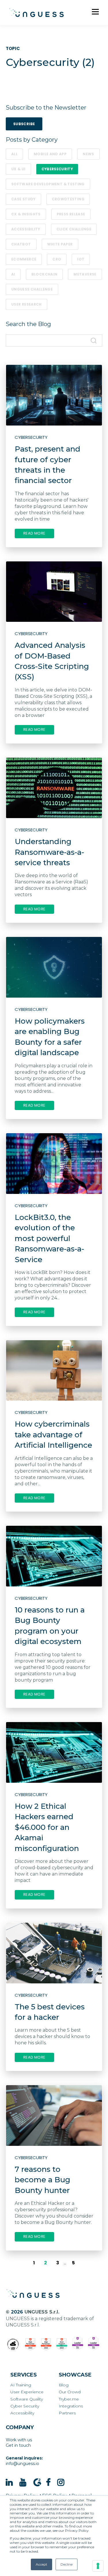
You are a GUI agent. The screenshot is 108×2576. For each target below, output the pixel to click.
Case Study (23, 199)
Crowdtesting (68, 199)
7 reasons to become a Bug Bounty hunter (42, 2180)
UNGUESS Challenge (32, 289)
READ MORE (34, 533)
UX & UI (18, 169)
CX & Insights (26, 214)
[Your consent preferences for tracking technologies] (98, 2566)
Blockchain (44, 274)
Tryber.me (69, 2399)
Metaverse (85, 274)
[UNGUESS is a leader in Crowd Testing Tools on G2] (30, 2344)
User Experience (27, 2392)
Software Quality (27, 2399)
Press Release (71, 214)
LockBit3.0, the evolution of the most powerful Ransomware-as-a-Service (49, 1238)
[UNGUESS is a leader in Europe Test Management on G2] (78, 2344)
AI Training (21, 2385)
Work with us (19, 2440)
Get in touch (18, 2445)
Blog (64, 2385)
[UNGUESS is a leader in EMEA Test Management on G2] (94, 2344)
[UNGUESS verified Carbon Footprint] (13, 2344)
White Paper (60, 244)
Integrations (71, 2406)
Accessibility (26, 229)
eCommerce (24, 259)
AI (13, 274)
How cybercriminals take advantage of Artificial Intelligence (53, 1435)
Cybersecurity (57, 169)
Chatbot (21, 244)
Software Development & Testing (48, 184)
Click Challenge (74, 229)
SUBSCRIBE (24, 124)
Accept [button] (41, 2564)
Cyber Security (25, 2406)
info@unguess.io (22, 2464)
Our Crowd (70, 2392)
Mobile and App (50, 154)
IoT (81, 259)
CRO (57, 259)
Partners (67, 2413)
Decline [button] (67, 2564)
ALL (14, 154)
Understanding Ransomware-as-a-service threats (49, 852)
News (88, 154)
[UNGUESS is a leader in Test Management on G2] (46, 2344)
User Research (26, 304)
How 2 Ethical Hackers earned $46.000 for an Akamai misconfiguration (47, 1827)
